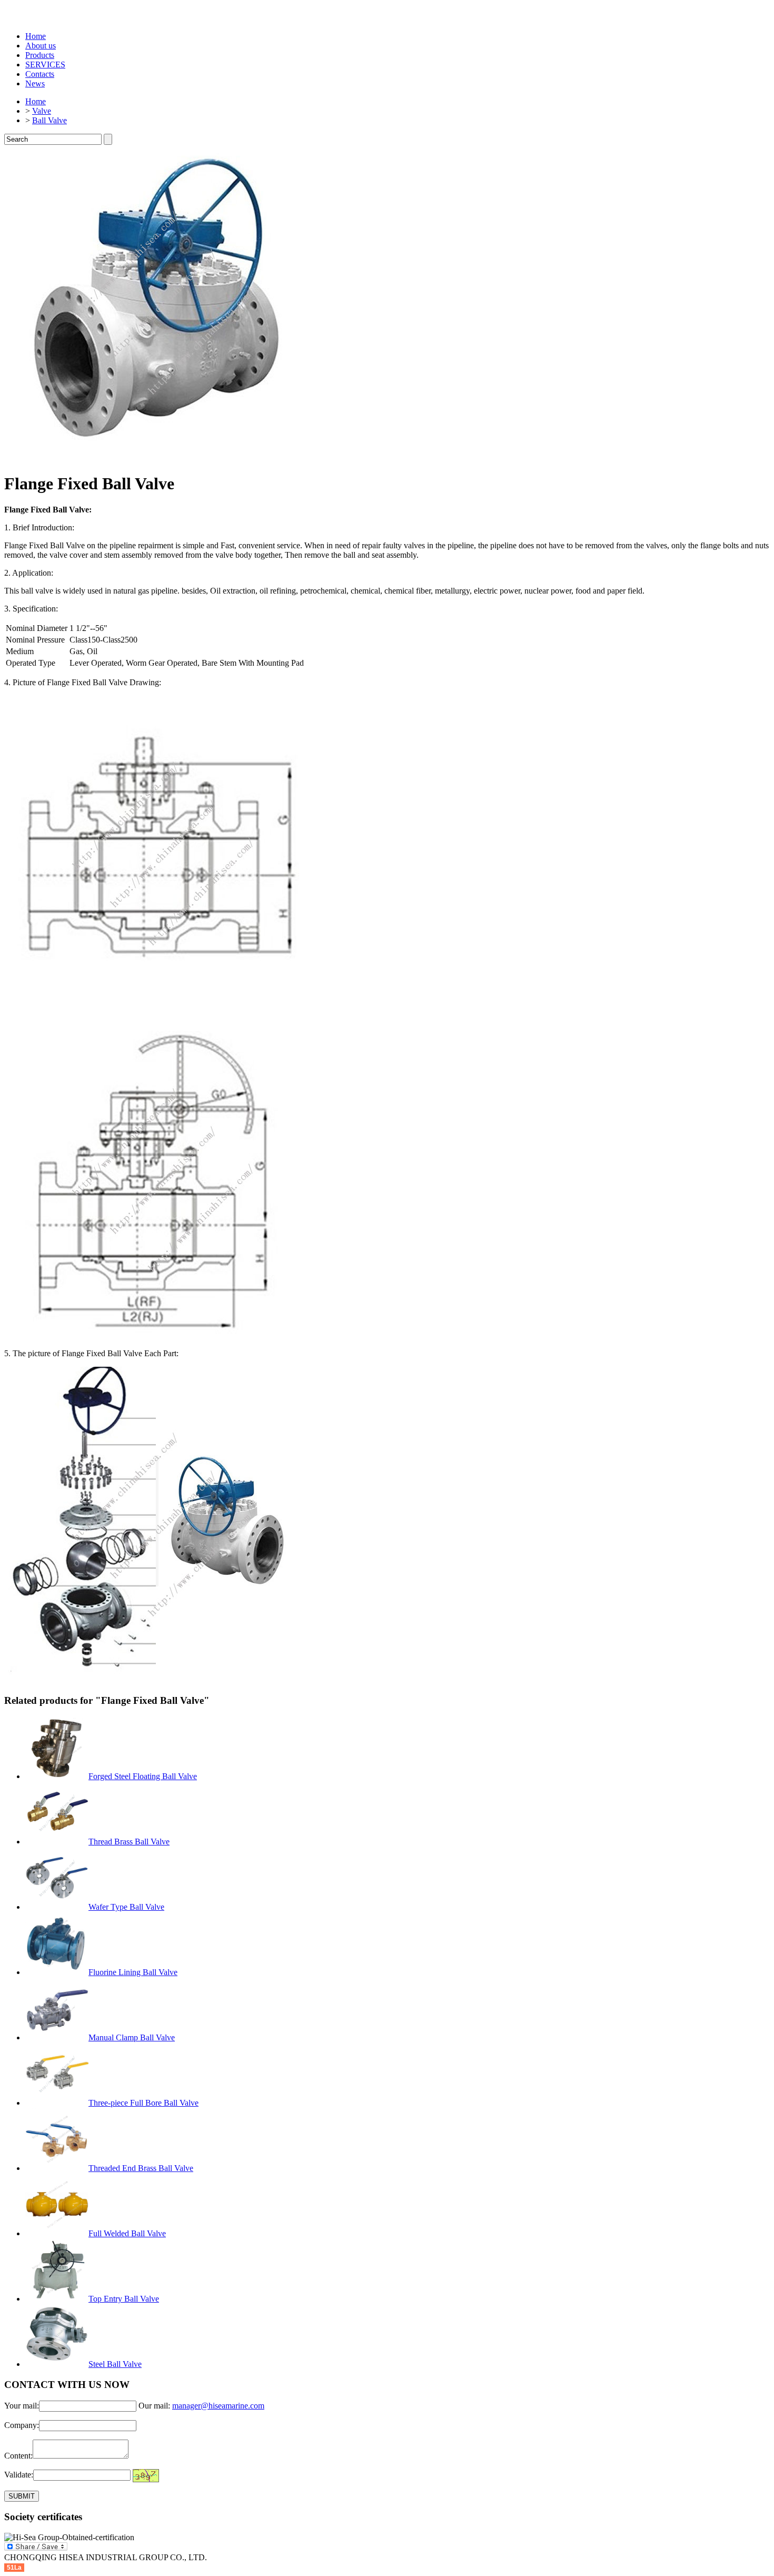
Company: (22, 2425)
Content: (18, 2456)
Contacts (40, 74)
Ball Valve (49, 120)
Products (40, 55)
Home (36, 36)
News (35, 83)
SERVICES (45, 65)
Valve (42, 111)
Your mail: (22, 2406)
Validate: (19, 2475)
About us (41, 46)
